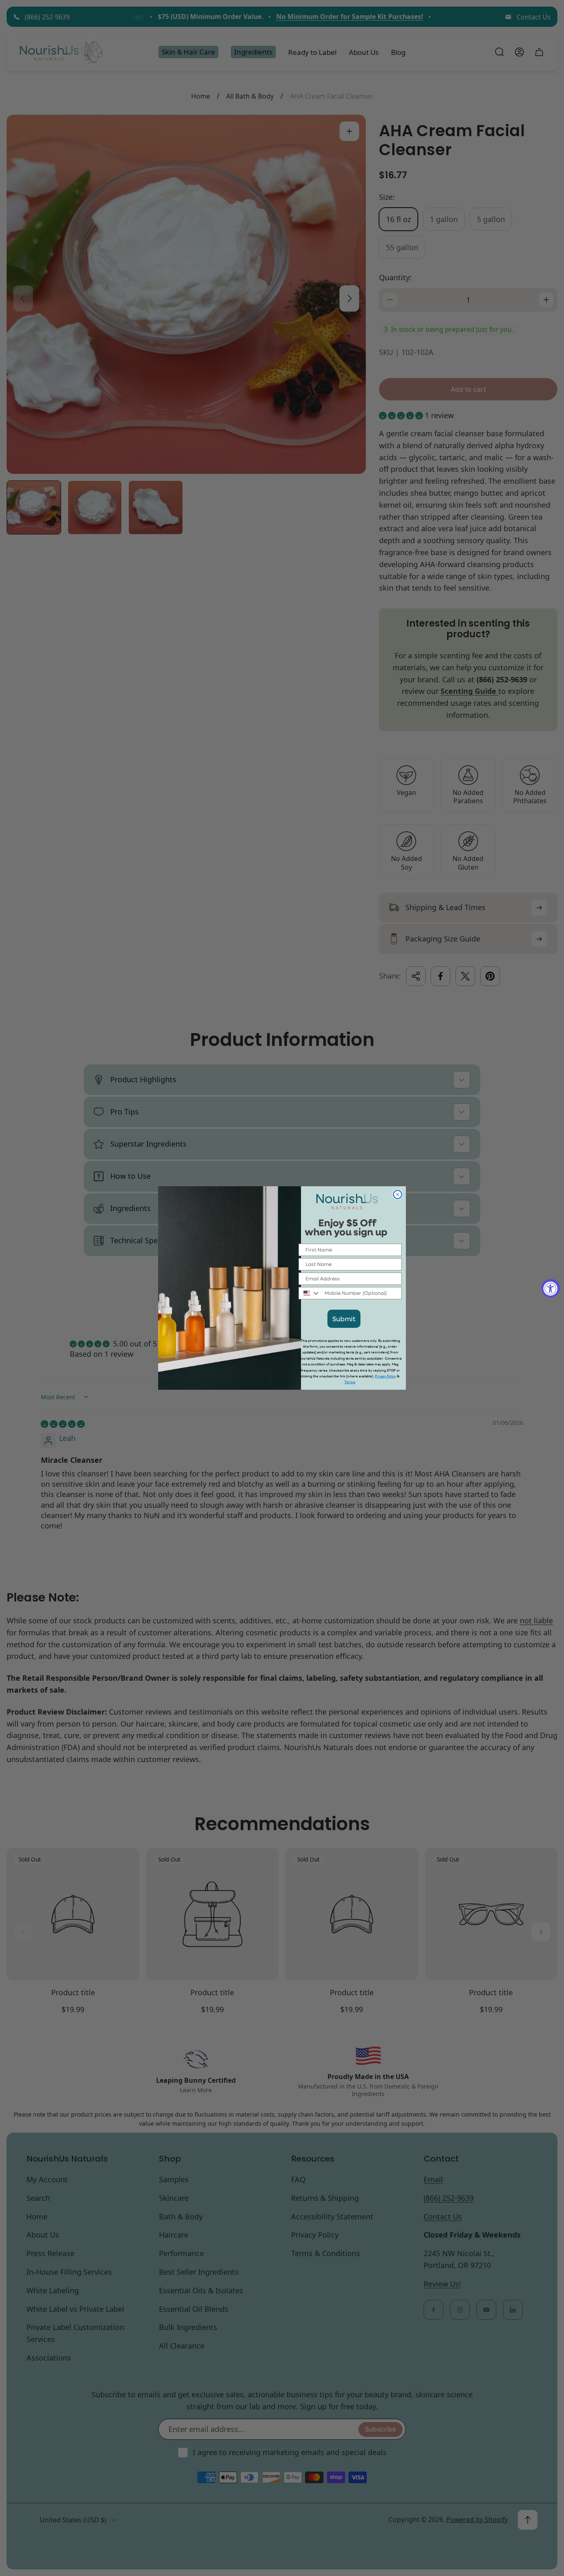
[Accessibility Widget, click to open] (551, 1288)
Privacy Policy (385, 1376)
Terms (350, 1382)
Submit (344, 1319)
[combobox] (310, 1293)
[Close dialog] (398, 1195)
